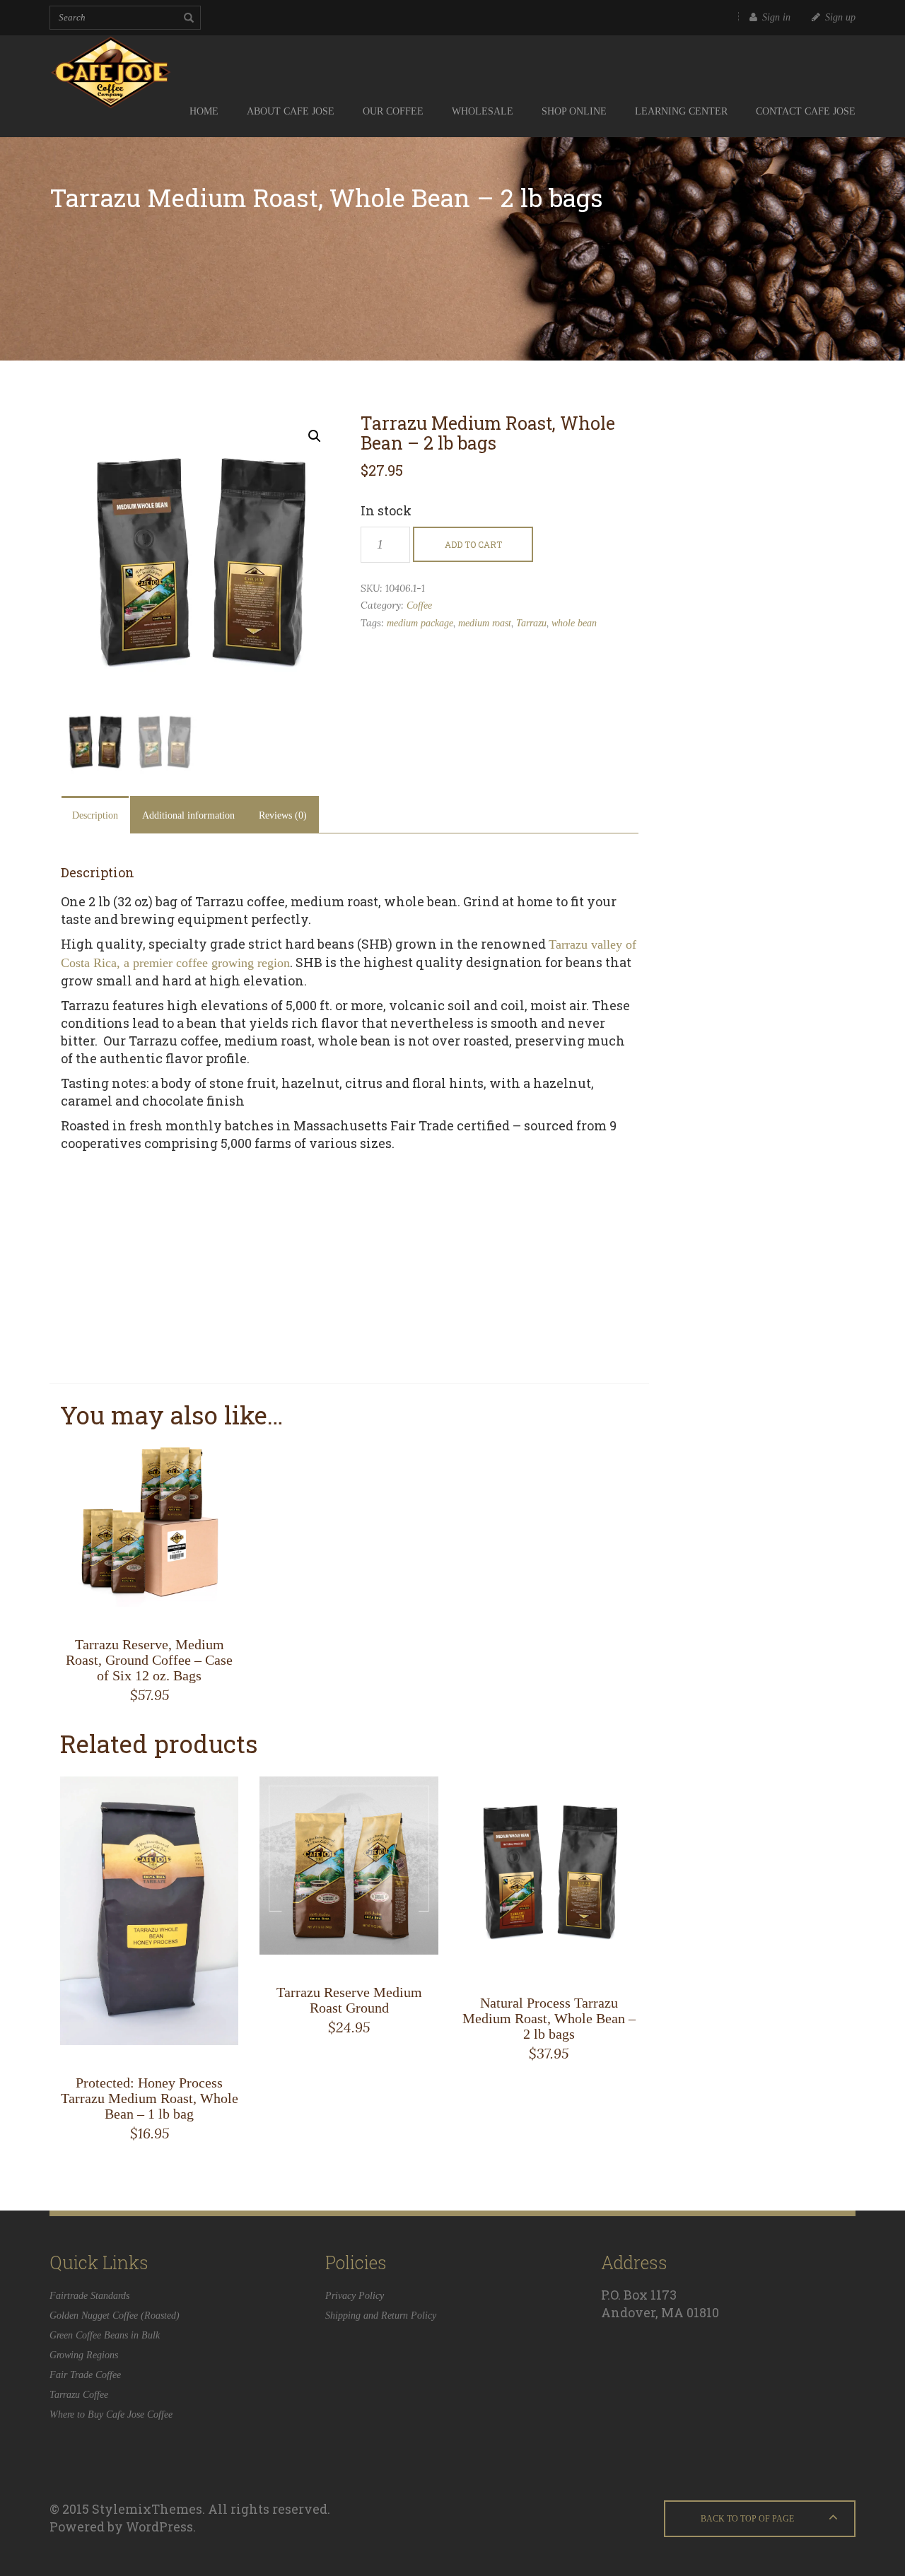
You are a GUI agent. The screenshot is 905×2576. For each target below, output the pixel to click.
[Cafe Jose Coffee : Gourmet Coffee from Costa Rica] (138, 61)
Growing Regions (84, 2355)
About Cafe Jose (291, 111)
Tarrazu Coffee (79, 2395)
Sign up (840, 17)
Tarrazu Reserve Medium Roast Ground (349, 2000)
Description (95, 815)
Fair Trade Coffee (85, 2375)
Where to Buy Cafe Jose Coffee (111, 2414)
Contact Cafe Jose (806, 111)
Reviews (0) (283, 815)
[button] (315, 436)
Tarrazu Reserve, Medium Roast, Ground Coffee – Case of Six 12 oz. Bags (149, 1660)
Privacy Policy (355, 2296)
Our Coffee (393, 111)
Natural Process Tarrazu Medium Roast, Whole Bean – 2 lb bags (549, 2018)
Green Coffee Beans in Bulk (105, 2335)
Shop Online (574, 111)
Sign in (776, 17)
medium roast (485, 623)
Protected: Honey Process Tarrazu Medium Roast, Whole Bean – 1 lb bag (150, 2098)
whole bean (574, 623)
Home (204, 111)
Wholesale (483, 111)
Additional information (188, 815)
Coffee (419, 605)
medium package (420, 623)
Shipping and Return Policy (381, 2316)
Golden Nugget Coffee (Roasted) (115, 2316)
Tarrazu (531, 623)
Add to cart (473, 544)
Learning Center (681, 111)
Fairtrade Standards (89, 2296)
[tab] (95, 815)
